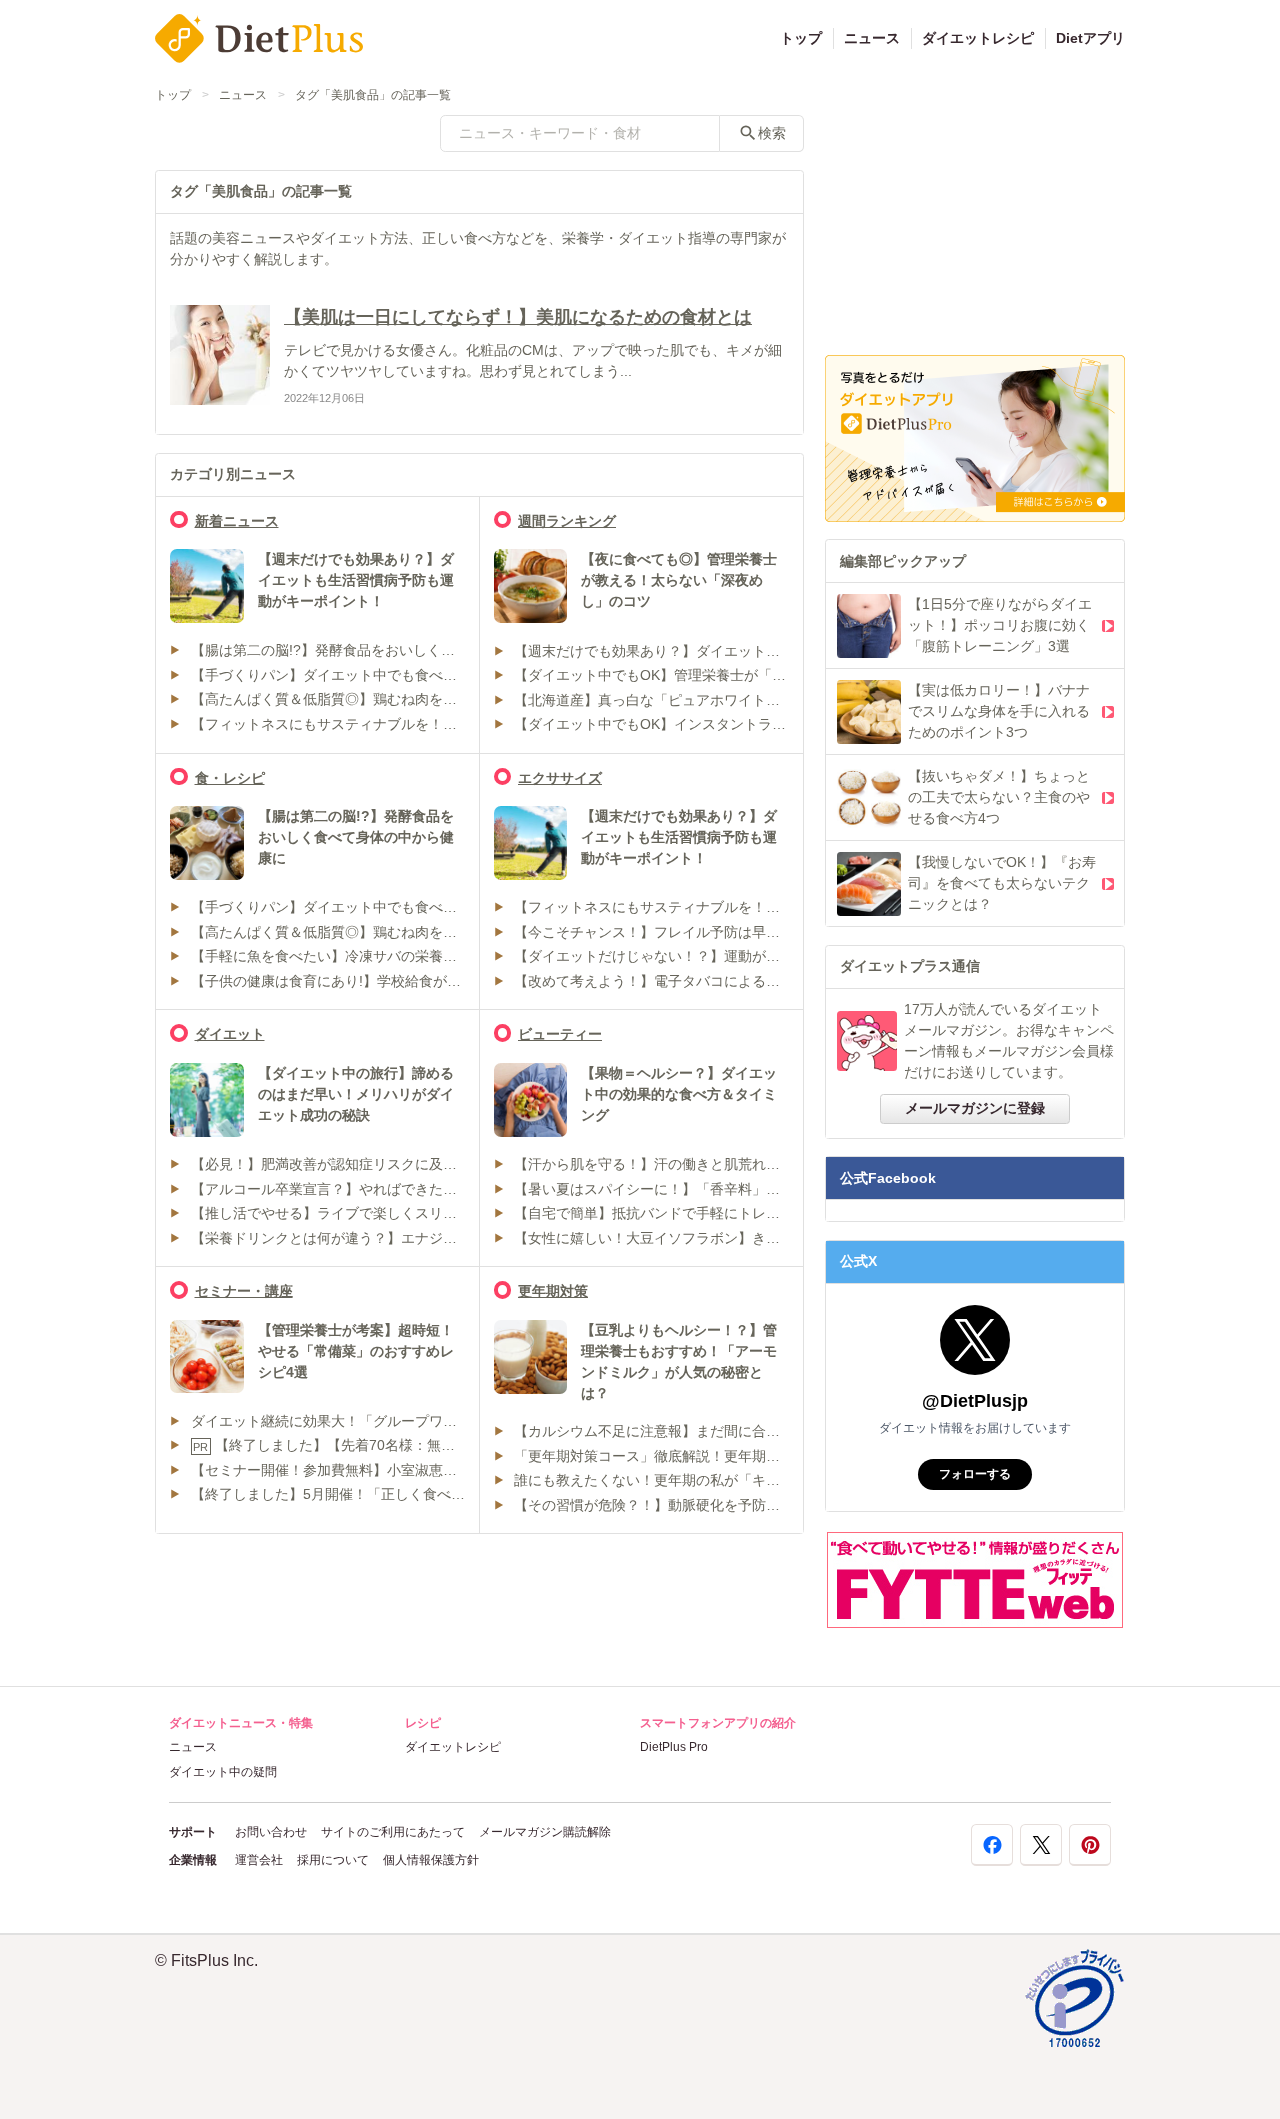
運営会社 (259, 1860)
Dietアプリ (1090, 38)
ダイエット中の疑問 (223, 1772)
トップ (801, 38)
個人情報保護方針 (431, 1860)
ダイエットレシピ (978, 38)
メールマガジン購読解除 (545, 1832)
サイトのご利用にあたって (393, 1832)
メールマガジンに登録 (975, 1108)
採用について (333, 1860)
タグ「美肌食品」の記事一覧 (373, 95)
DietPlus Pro (674, 1747)
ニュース (872, 38)
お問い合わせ (271, 1832)
